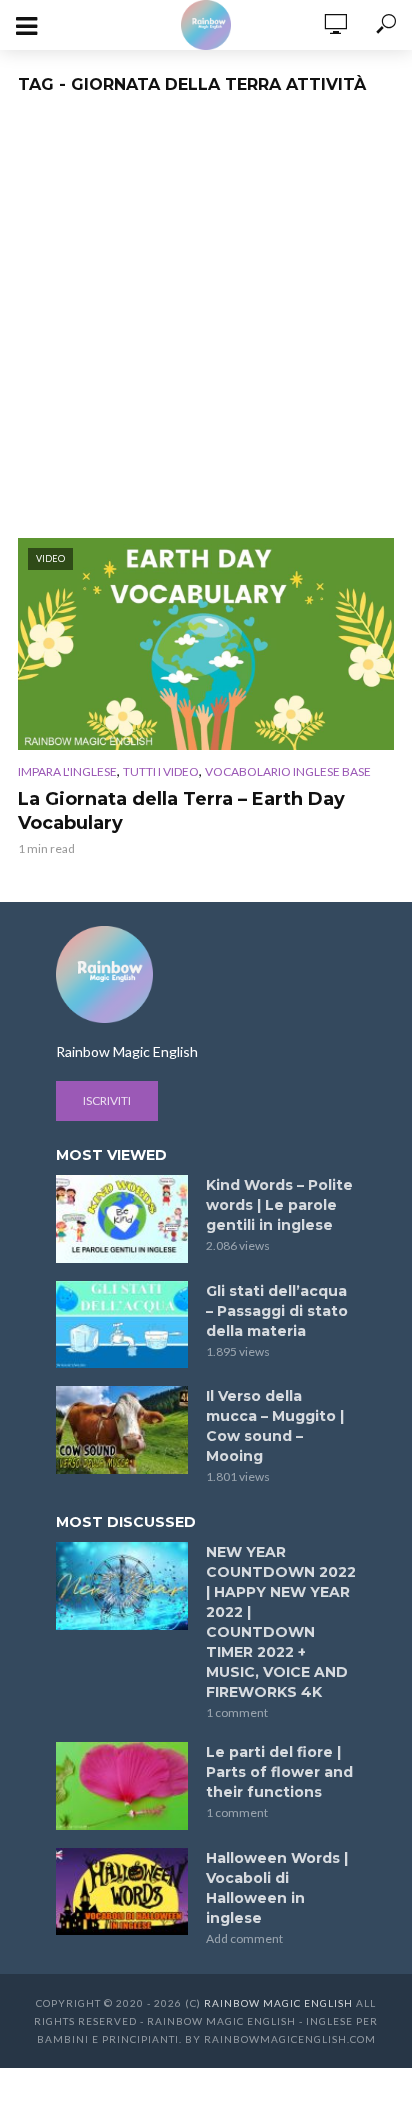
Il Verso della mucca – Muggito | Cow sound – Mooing (275, 1426)
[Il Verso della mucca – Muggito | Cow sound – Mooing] (122, 1430)
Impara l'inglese (67, 771)
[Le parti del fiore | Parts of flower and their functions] (122, 1786)
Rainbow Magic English (278, 2003)
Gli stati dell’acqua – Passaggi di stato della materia (277, 1311)
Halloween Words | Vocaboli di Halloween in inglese (277, 1888)
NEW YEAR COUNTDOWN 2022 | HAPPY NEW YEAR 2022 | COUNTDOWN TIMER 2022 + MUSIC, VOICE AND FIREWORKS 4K (281, 1622)
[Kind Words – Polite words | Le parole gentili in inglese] (122, 1219)
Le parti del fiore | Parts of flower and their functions (279, 1772)
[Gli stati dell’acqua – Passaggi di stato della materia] (122, 1325)
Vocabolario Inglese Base (288, 771)
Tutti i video (161, 771)
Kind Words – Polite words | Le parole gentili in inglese (279, 1205)
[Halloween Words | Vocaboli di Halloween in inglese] (122, 1892)
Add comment (244, 1938)
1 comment (237, 1712)
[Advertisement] (206, 322)
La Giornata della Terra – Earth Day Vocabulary (181, 811)
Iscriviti (107, 1100)
